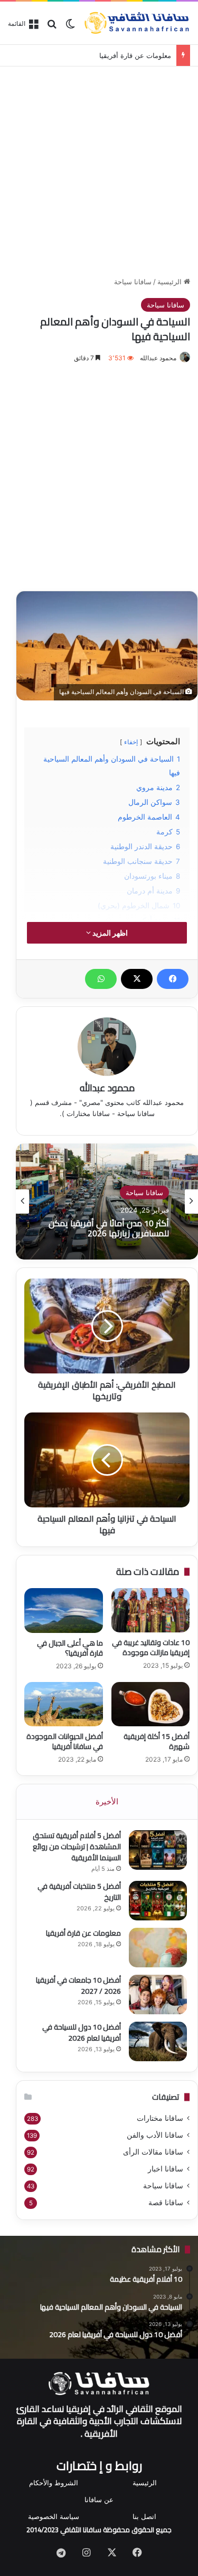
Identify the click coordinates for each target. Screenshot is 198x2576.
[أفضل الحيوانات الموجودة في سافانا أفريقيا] (64, 1704)
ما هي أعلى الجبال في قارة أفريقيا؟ (70, 1648)
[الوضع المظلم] (70, 27)
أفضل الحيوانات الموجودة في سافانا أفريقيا (65, 1741)
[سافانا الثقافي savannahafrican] (137, 23)
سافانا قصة (166, 2203)
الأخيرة (107, 1801)
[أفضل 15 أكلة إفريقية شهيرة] (151, 1704)
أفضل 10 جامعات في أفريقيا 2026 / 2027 (78, 1986)
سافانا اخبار (166, 2169)
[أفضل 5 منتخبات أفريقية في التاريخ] (158, 1901)
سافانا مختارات (160, 2118)
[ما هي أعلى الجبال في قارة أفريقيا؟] (64, 1611)
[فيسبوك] (173, 979)
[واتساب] (101, 979)
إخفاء (131, 742)
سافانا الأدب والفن (155, 2135)
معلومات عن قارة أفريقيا (135, 55)
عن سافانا (99, 2500)
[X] (137, 979)
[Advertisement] (99, 170)
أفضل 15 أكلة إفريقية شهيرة (157, 1741)
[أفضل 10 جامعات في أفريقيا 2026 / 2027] (158, 1995)
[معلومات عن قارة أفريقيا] (158, 1948)
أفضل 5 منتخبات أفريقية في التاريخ (79, 1892)
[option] (107, 1202)
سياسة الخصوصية (54, 2516)
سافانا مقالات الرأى (153, 2152)
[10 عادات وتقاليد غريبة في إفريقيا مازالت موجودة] (151, 1610)
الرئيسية (171, 282)
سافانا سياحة (133, 282)
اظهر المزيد (109, 933)
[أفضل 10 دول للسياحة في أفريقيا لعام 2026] (158, 2041)
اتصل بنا (144, 2516)
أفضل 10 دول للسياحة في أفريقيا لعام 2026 (82, 2032)
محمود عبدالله (158, 358)
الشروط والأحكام (54, 2483)
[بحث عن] (52, 27)
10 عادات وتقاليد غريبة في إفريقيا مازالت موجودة (151, 1647)
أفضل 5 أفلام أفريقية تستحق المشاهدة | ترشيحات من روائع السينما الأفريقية (77, 1847)
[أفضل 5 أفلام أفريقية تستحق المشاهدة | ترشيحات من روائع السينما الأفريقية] (158, 1850)
